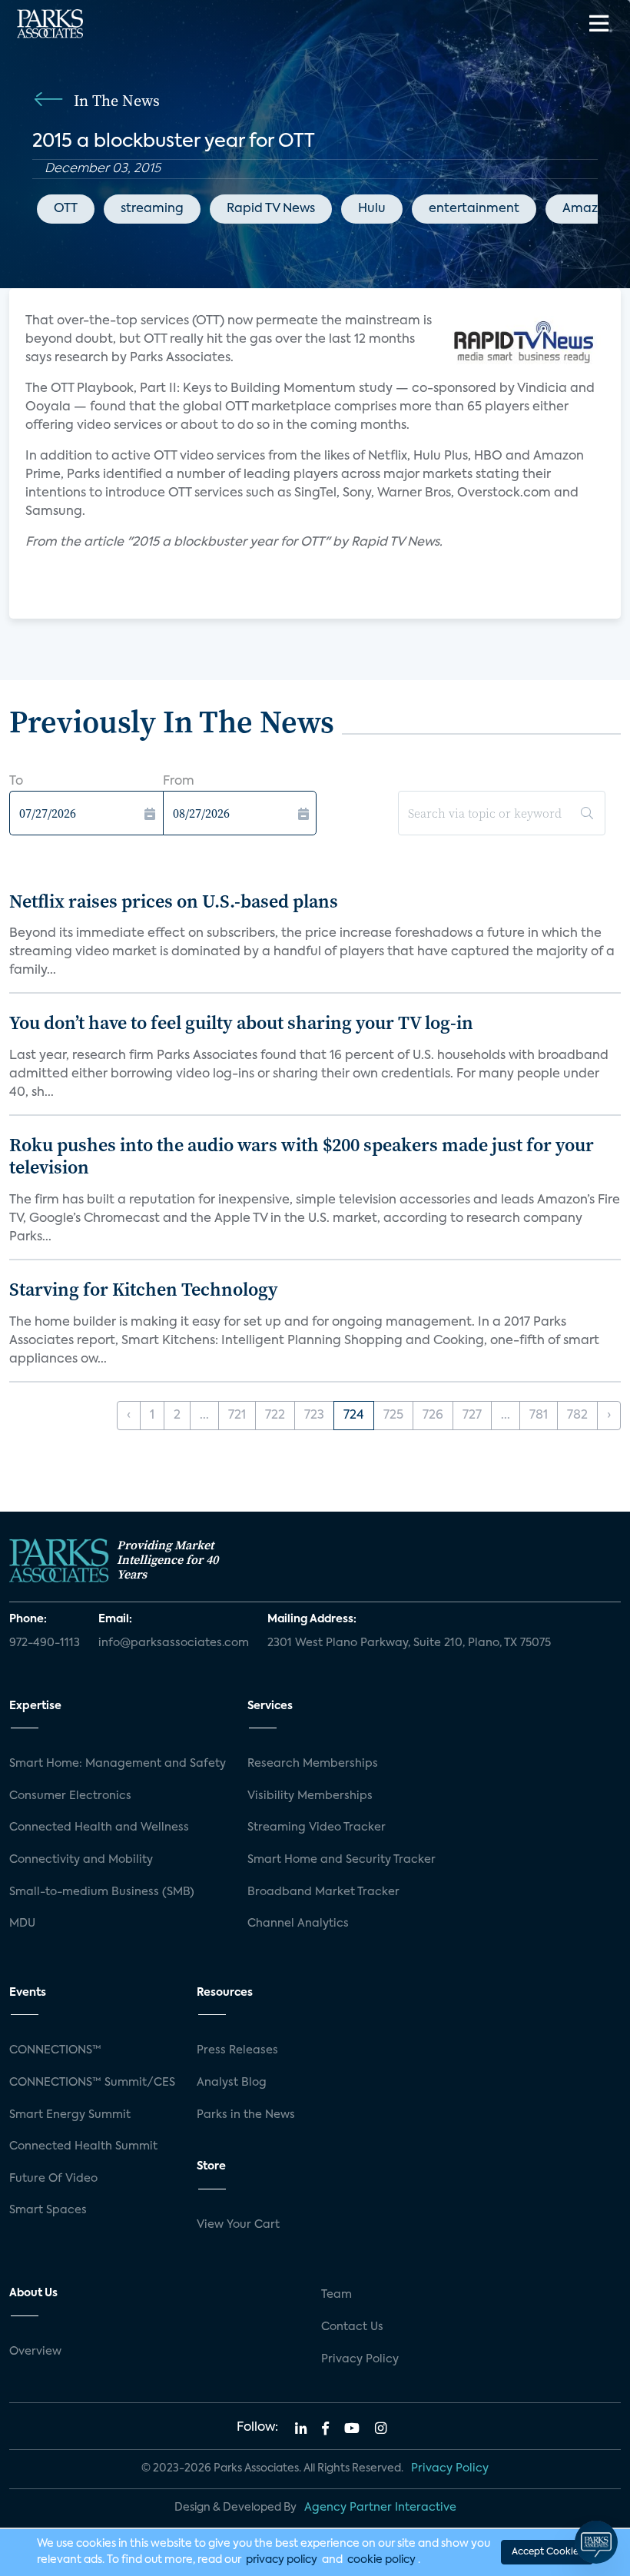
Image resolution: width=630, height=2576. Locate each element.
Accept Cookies (547, 2552)
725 (393, 1416)
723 (314, 1416)
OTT (66, 209)
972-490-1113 (45, 1643)
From (179, 782)
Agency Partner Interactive (380, 2508)
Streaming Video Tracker (317, 1827)
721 (237, 1416)
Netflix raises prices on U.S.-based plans (174, 901)
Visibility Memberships (310, 1796)
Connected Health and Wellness (99, 1827)
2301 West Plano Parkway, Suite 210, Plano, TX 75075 (409, 1643)
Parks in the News (246, 2115)
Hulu (372, 209)
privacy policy (282, 2560)
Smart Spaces (48, 2210)
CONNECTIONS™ (55, 2050)
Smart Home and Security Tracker (342, 1860)
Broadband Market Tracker (323, 1892)
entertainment (474, 209)
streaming (152, 209)
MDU (22, 1924)
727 (472, 1416)
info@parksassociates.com (174, 1643)
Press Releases (237, 2050)
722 (275, 1416)
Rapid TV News (271, 209)
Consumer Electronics (70, 1796)
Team (337, 2295)
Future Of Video (53, 2179)
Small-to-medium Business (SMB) (102, 1892)
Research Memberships (313, 1764)
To (16, 782)
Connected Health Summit (83, 2146)
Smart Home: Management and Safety (118, 1764)
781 (539, 1416)
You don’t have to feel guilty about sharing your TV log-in (241, 1022)
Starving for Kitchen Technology (144, 1289)
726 (433, 1416)
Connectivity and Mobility (81, 1860)
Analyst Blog (232, 2083)
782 (577, 1416)
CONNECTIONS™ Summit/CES (92, 2083)
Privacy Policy (360, 2359)
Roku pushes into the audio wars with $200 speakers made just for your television (302, 1156)
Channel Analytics (298, 1924)
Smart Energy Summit (70, 2115)
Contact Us (352, 2327)
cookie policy (381, 2560)
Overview (35, 2352)
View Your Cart (238, 2225)
